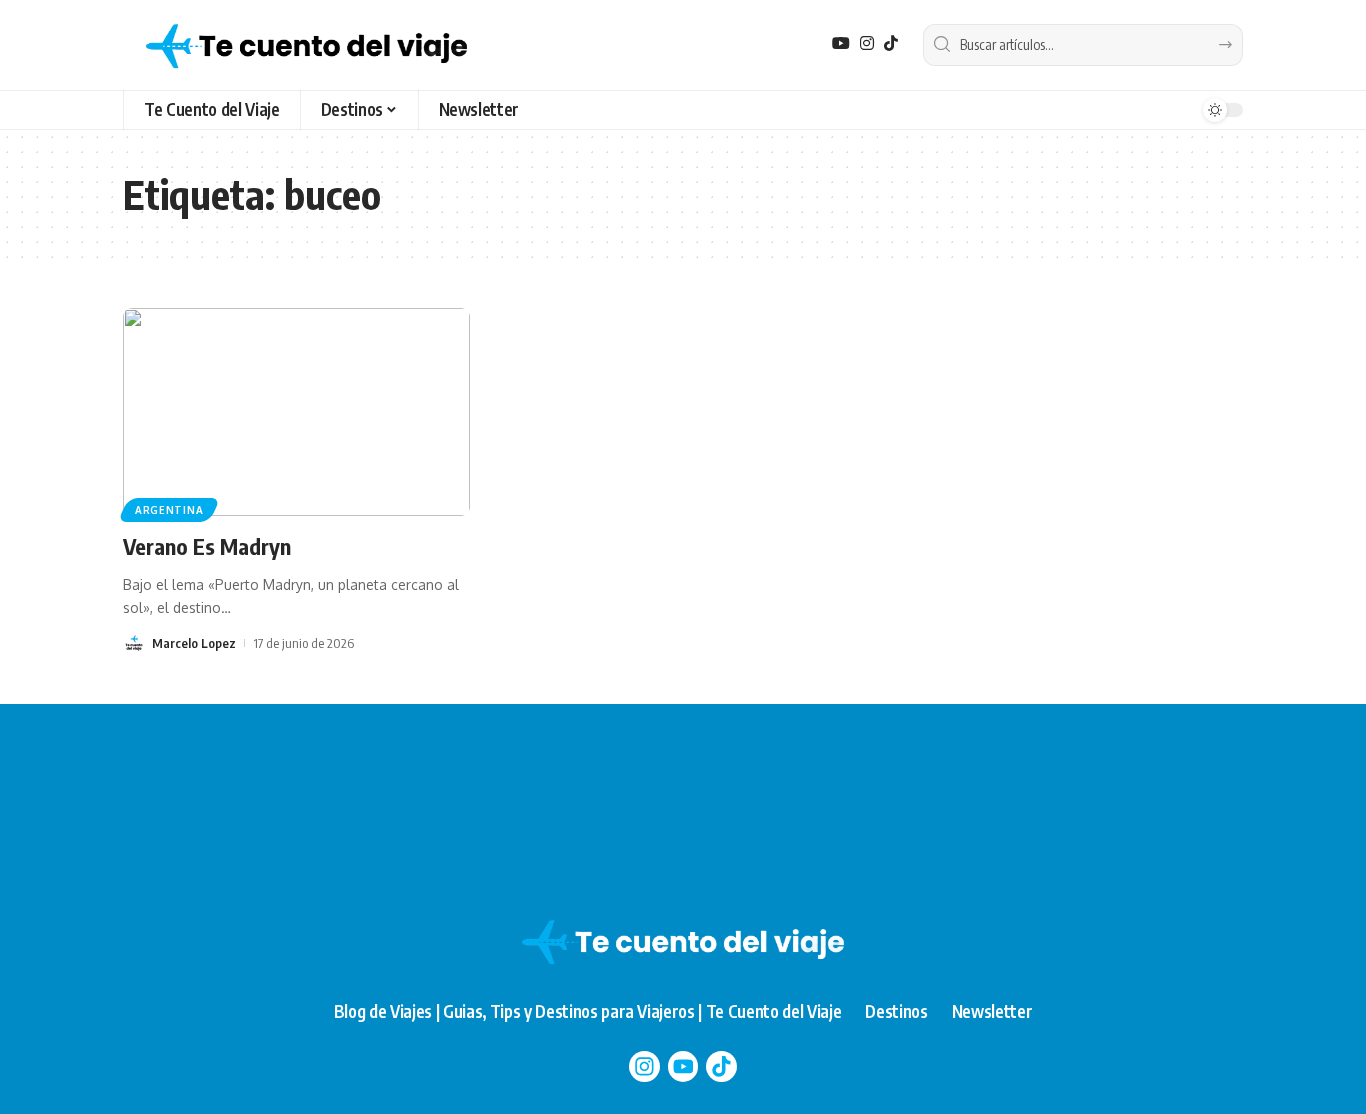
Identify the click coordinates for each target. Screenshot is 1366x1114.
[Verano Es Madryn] (296, 412)
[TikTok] (891, 43)
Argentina (169, 510)
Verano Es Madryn (207, 546)
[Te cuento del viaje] (306, 45)
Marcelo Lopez (194, 643)
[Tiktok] (721, 1066)
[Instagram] (867, 43)
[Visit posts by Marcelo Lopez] (134, 643)
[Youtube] (683, 1066)
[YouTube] (841, 43)
